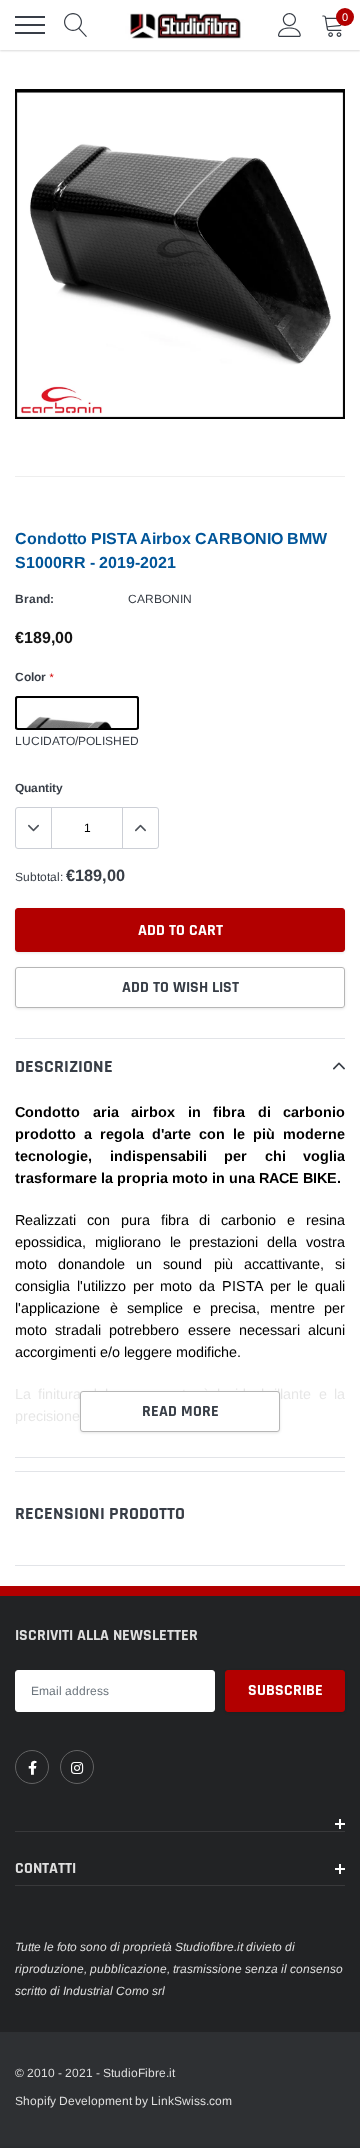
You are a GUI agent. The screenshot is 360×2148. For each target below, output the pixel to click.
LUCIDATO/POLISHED (77, 713)
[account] (290, 25)
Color (34, 677)
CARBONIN (160, 599)
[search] (76, 25)
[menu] (30, 25)
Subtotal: (39, 877)
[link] (32, 1767)
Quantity (39, 788)
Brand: (34, 599)
